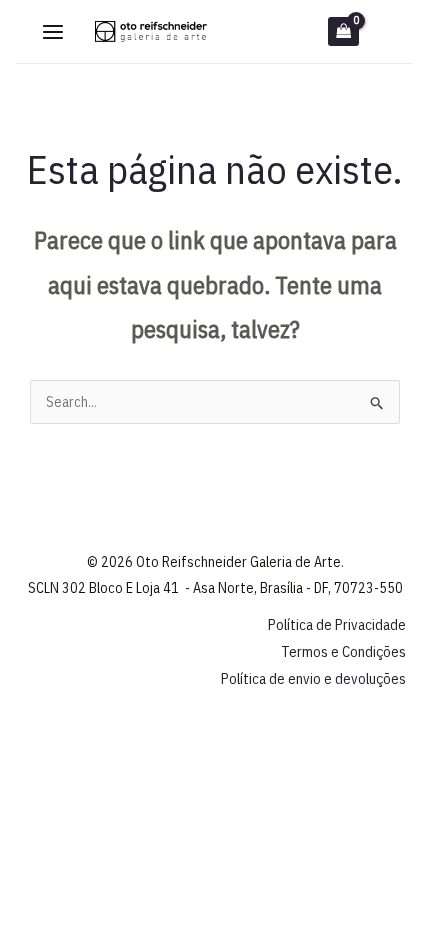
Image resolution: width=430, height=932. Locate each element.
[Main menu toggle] (53, 32)
